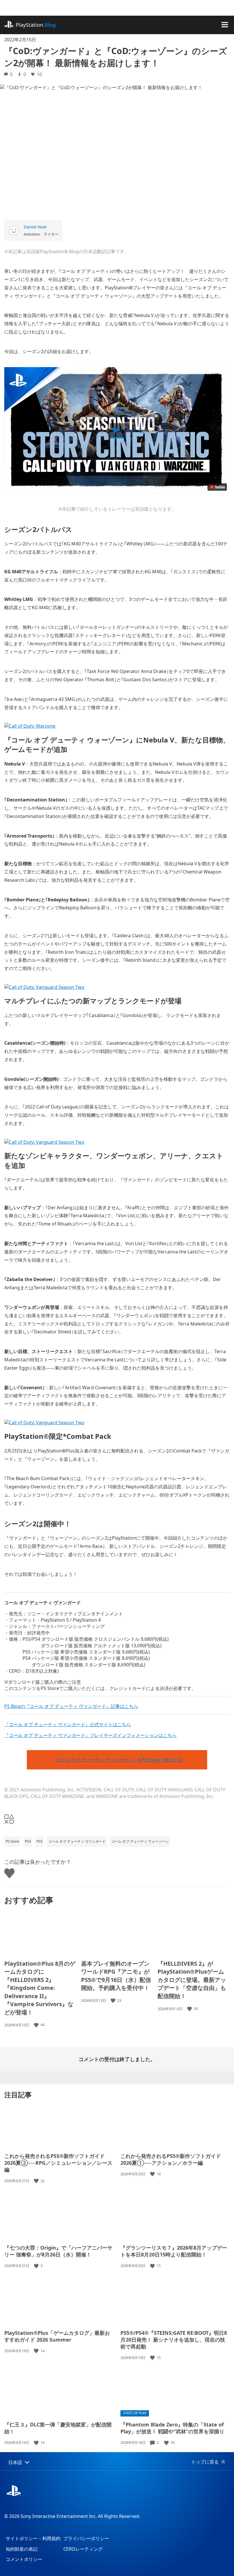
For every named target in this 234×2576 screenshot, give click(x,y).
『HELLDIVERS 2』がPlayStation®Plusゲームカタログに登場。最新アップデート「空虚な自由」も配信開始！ (192, 1980)
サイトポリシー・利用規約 (33, 2538)
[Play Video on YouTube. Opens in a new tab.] (217, 487)
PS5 (40, 1841)
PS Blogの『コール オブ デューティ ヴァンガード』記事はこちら (71, 1706)
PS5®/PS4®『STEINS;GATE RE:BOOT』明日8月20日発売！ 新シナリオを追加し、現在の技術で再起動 (174, 2340)
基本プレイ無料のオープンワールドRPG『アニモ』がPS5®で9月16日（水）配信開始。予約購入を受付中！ (116, 1976)
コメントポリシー (24, 2559)
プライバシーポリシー (86, 2538)
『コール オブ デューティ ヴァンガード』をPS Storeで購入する (117, 1760)
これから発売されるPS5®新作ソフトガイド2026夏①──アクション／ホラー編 (171, 2159)
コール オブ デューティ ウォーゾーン (140, 1841)
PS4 (28, 1841)
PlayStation (36, 25)
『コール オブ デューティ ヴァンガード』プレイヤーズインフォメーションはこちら (90, 1735)
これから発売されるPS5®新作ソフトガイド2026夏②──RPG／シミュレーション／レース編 (58, 2163)
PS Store (12, 1841)
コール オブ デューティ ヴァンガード (77, 1841)
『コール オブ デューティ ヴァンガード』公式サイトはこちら (68, 1724)
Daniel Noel (35, 227)
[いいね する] (37, 2025)
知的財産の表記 (22, 2549)
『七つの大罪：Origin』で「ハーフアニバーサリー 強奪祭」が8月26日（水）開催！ (58, 2251)
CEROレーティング (83, 2549)
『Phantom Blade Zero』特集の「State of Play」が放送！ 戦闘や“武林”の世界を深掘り (172, 2428)
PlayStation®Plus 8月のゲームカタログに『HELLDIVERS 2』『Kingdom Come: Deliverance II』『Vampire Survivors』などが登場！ (40, 1988)
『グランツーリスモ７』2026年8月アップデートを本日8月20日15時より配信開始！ (174, 2251)
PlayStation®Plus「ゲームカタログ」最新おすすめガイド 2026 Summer (57, 2336)
